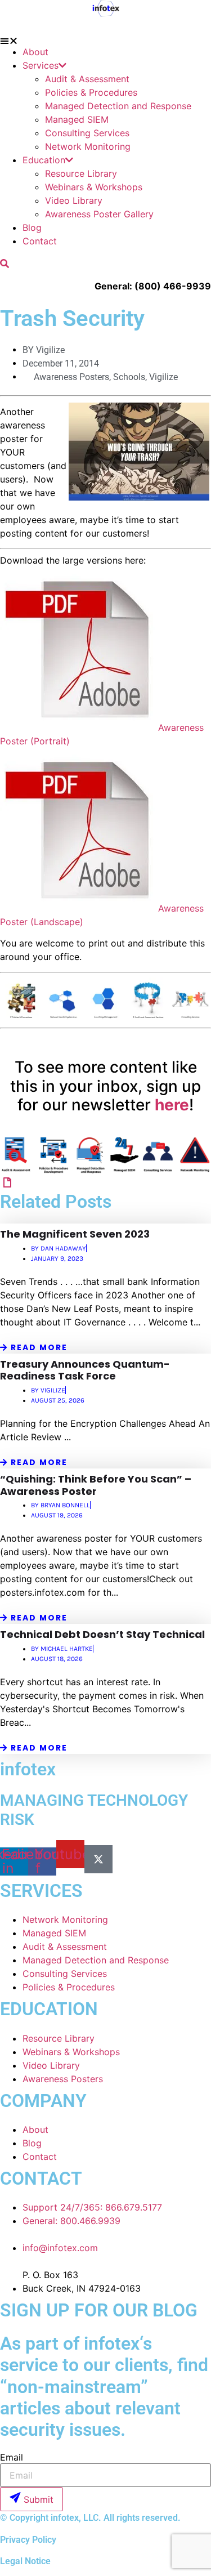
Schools (129, 377)
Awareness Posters (71, 377)
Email (12, 2457)
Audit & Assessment (87, 79)
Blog (32, 227)
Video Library (74, 200)
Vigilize (163, 377)
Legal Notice (25, 2561)
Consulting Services (87, 133)
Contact (40, 241)
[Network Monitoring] (7, 1182)
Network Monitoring (88, 146)
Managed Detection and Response (118, 106)
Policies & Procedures (91, 92)
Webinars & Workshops (94, 187)
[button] (105, 41)
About (35, 52)
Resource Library (81, 173)
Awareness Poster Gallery (99, 214)
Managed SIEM (77, 119)
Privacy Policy (28, 2540)
